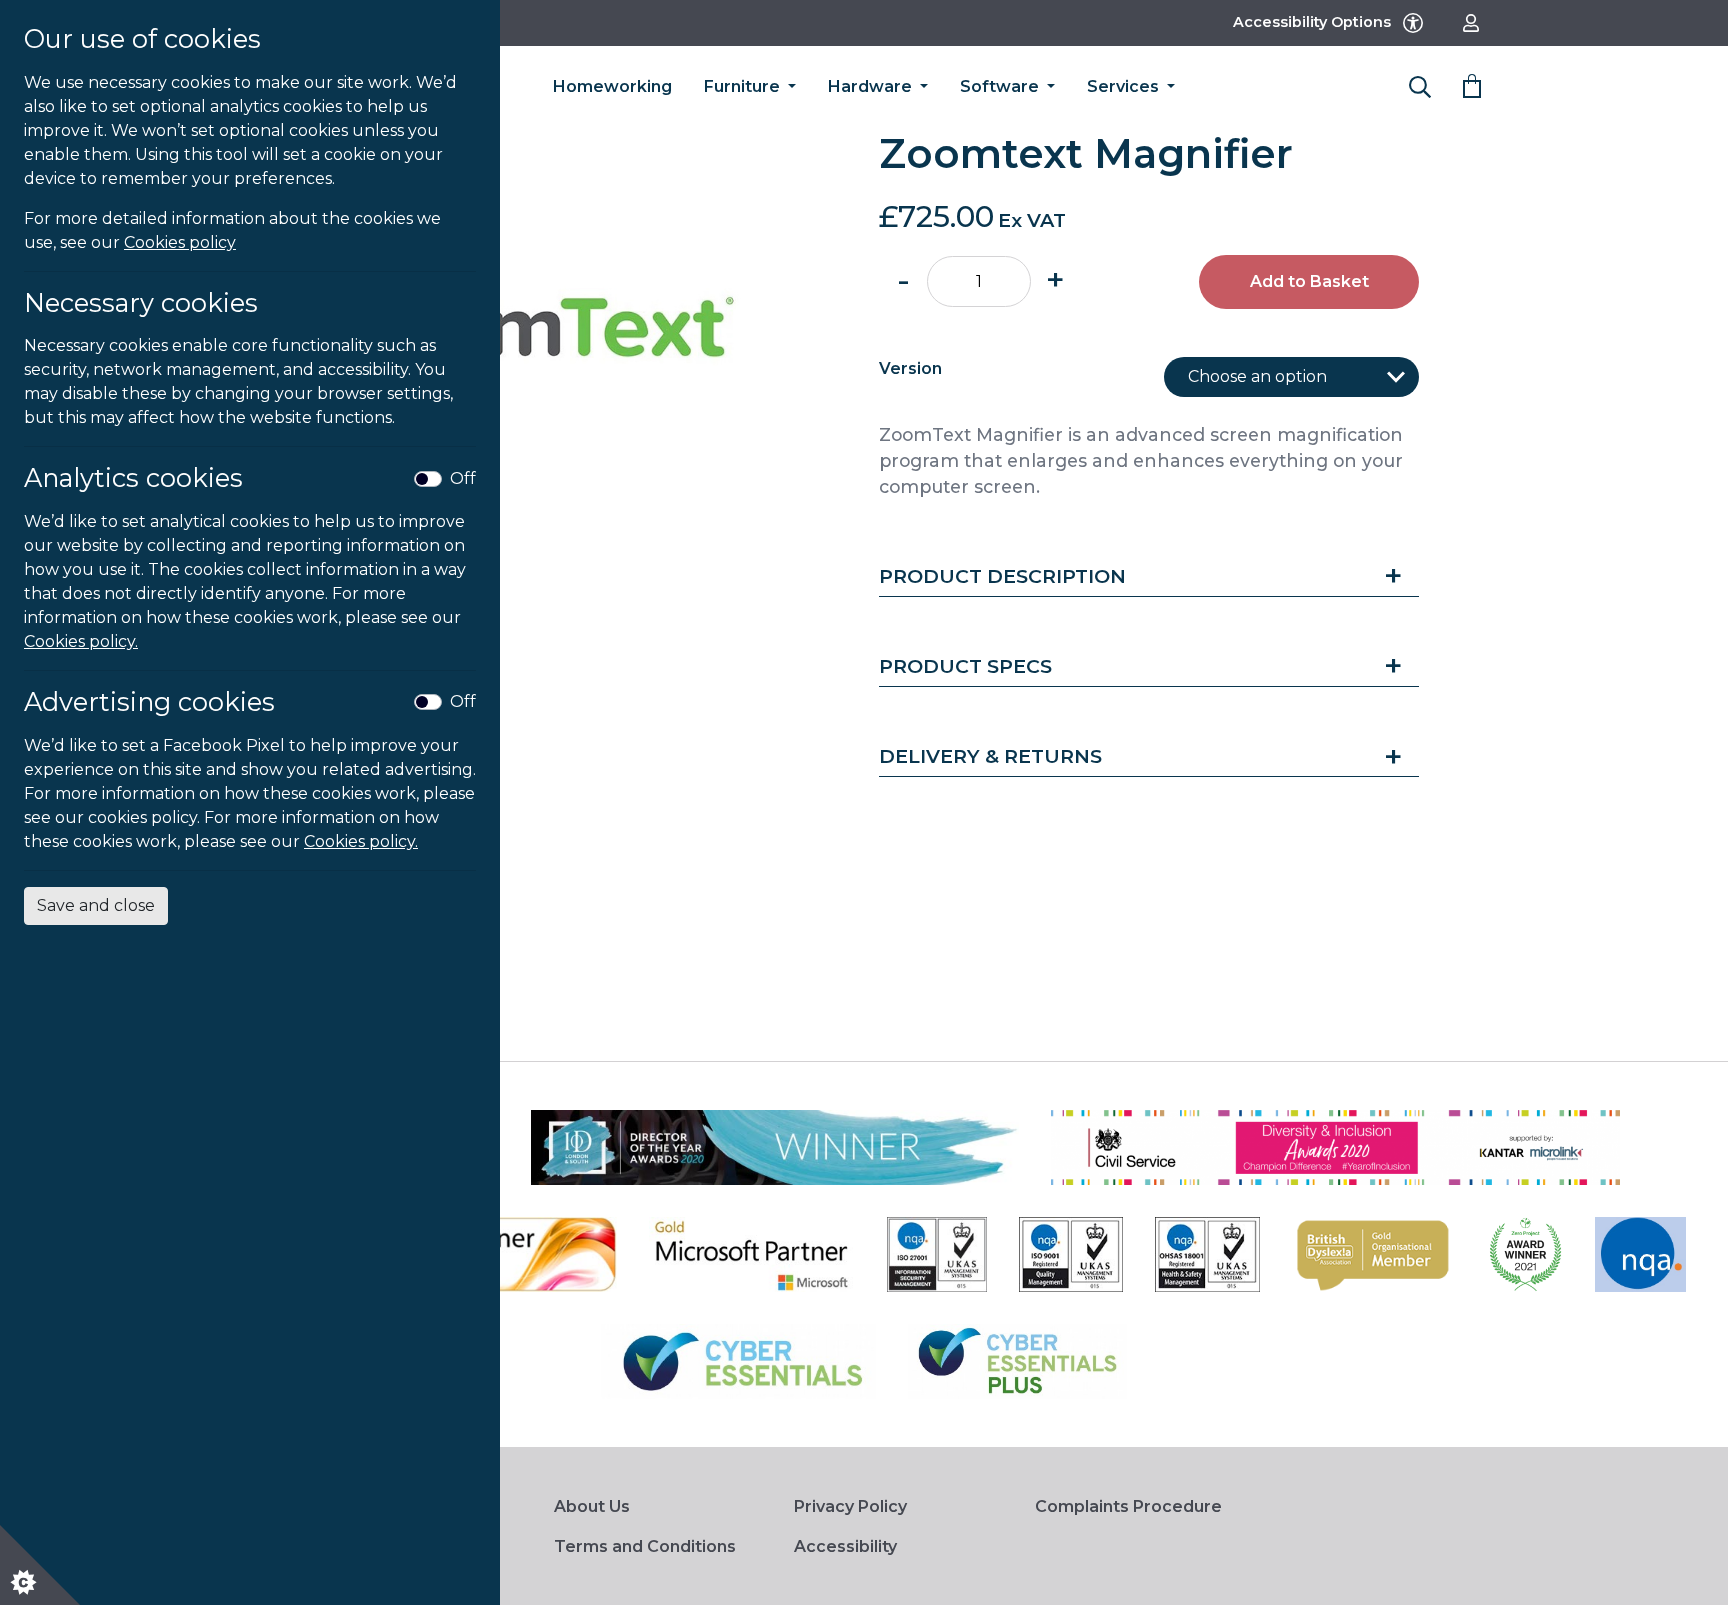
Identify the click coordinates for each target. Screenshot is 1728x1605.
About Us (592, 1506)
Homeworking (612, 86)
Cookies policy (180, 242)
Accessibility (845, 1546)
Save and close (96, 905)
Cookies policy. (81, 641)
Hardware (872, 86)
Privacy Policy (850, 1506)
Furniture (744, 86)
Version (910, 368)
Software (1001, 86)
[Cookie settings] (40, 1565)
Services (1125, 86)
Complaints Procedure (1128, 1506)
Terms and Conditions (645, 1546)
